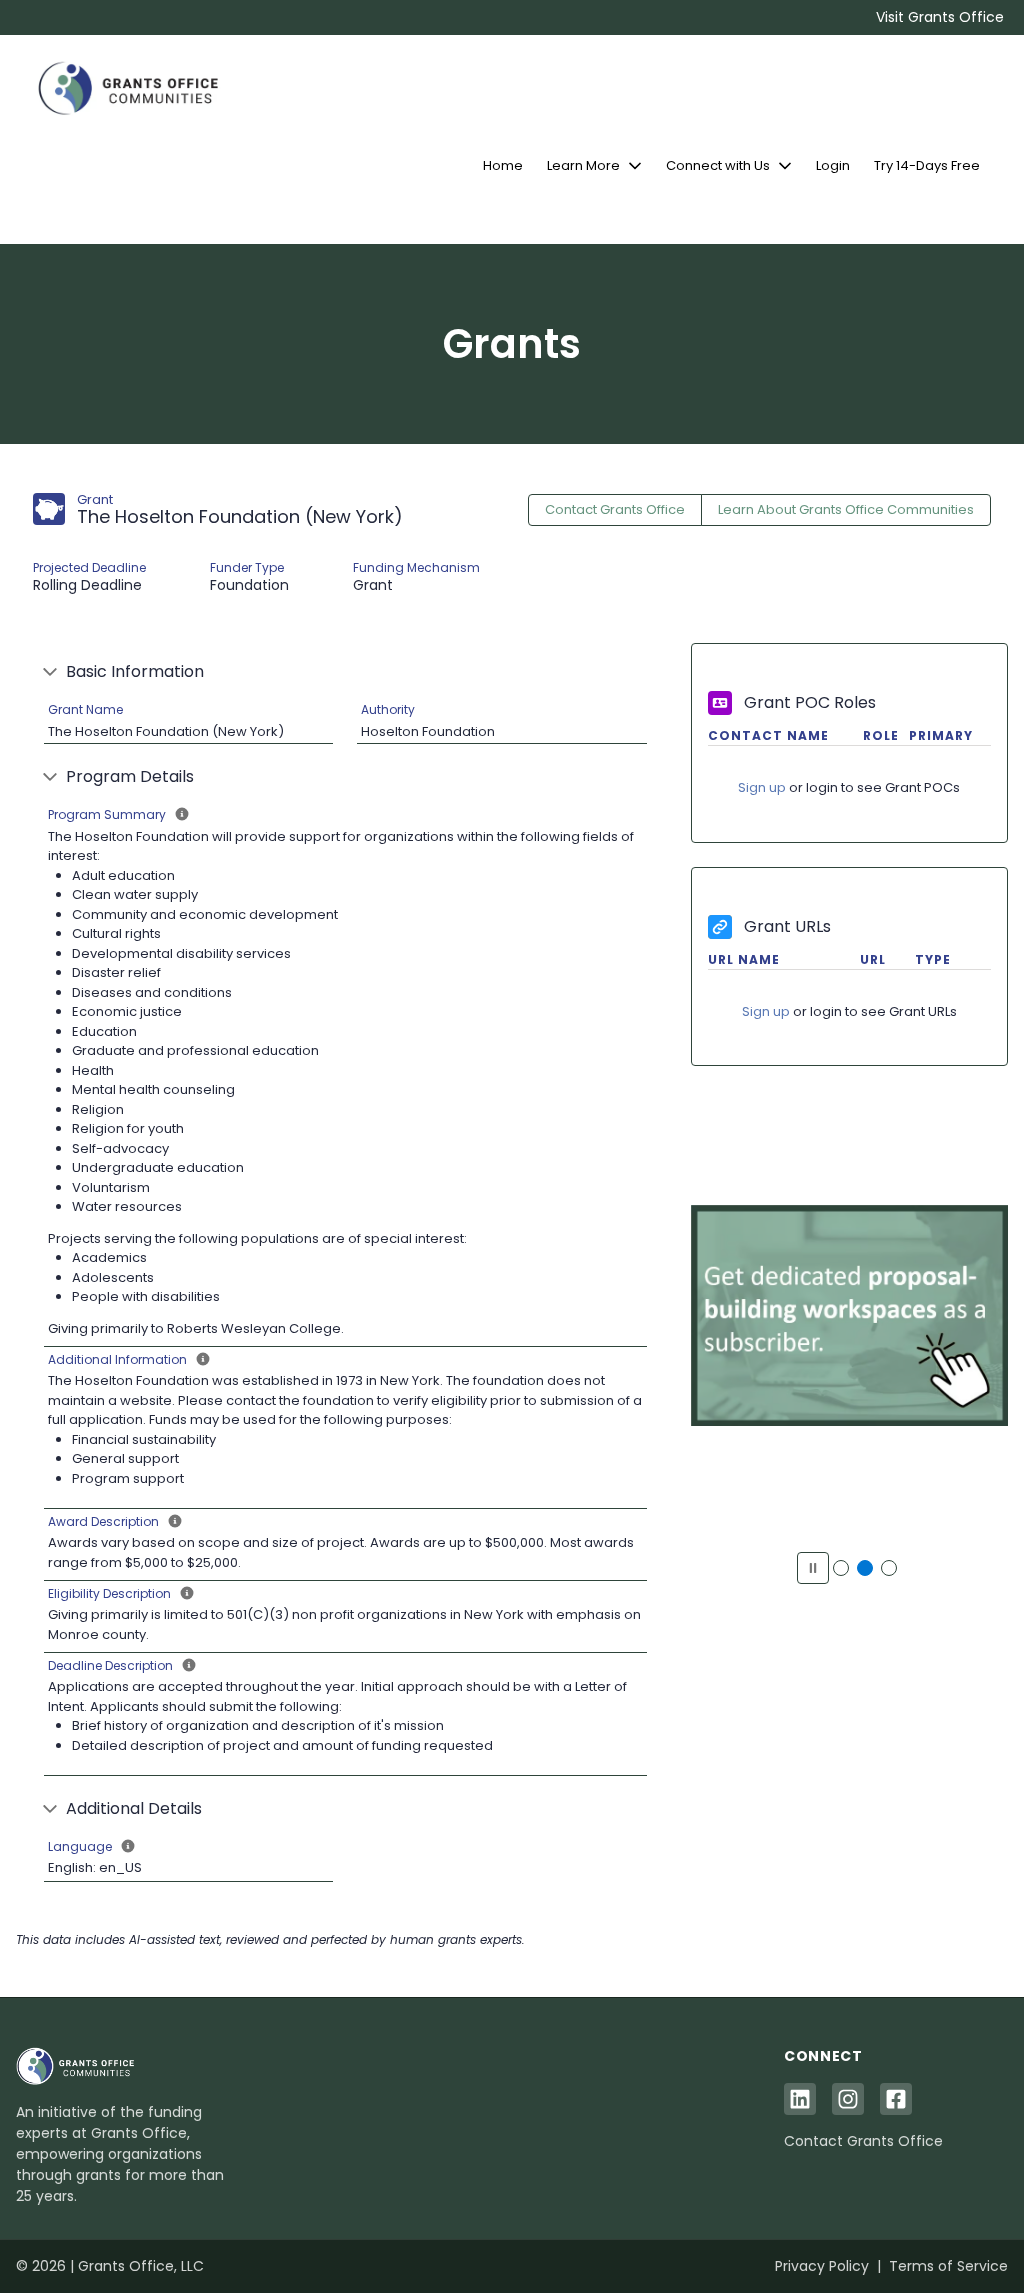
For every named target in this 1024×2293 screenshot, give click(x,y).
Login (833, 165)
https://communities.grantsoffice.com (849, 1327)
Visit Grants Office (940, 17)
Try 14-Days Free (927, 165)
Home (503, 165)
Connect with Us (718, 165)
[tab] (841, 1568)
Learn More (583, 165)
